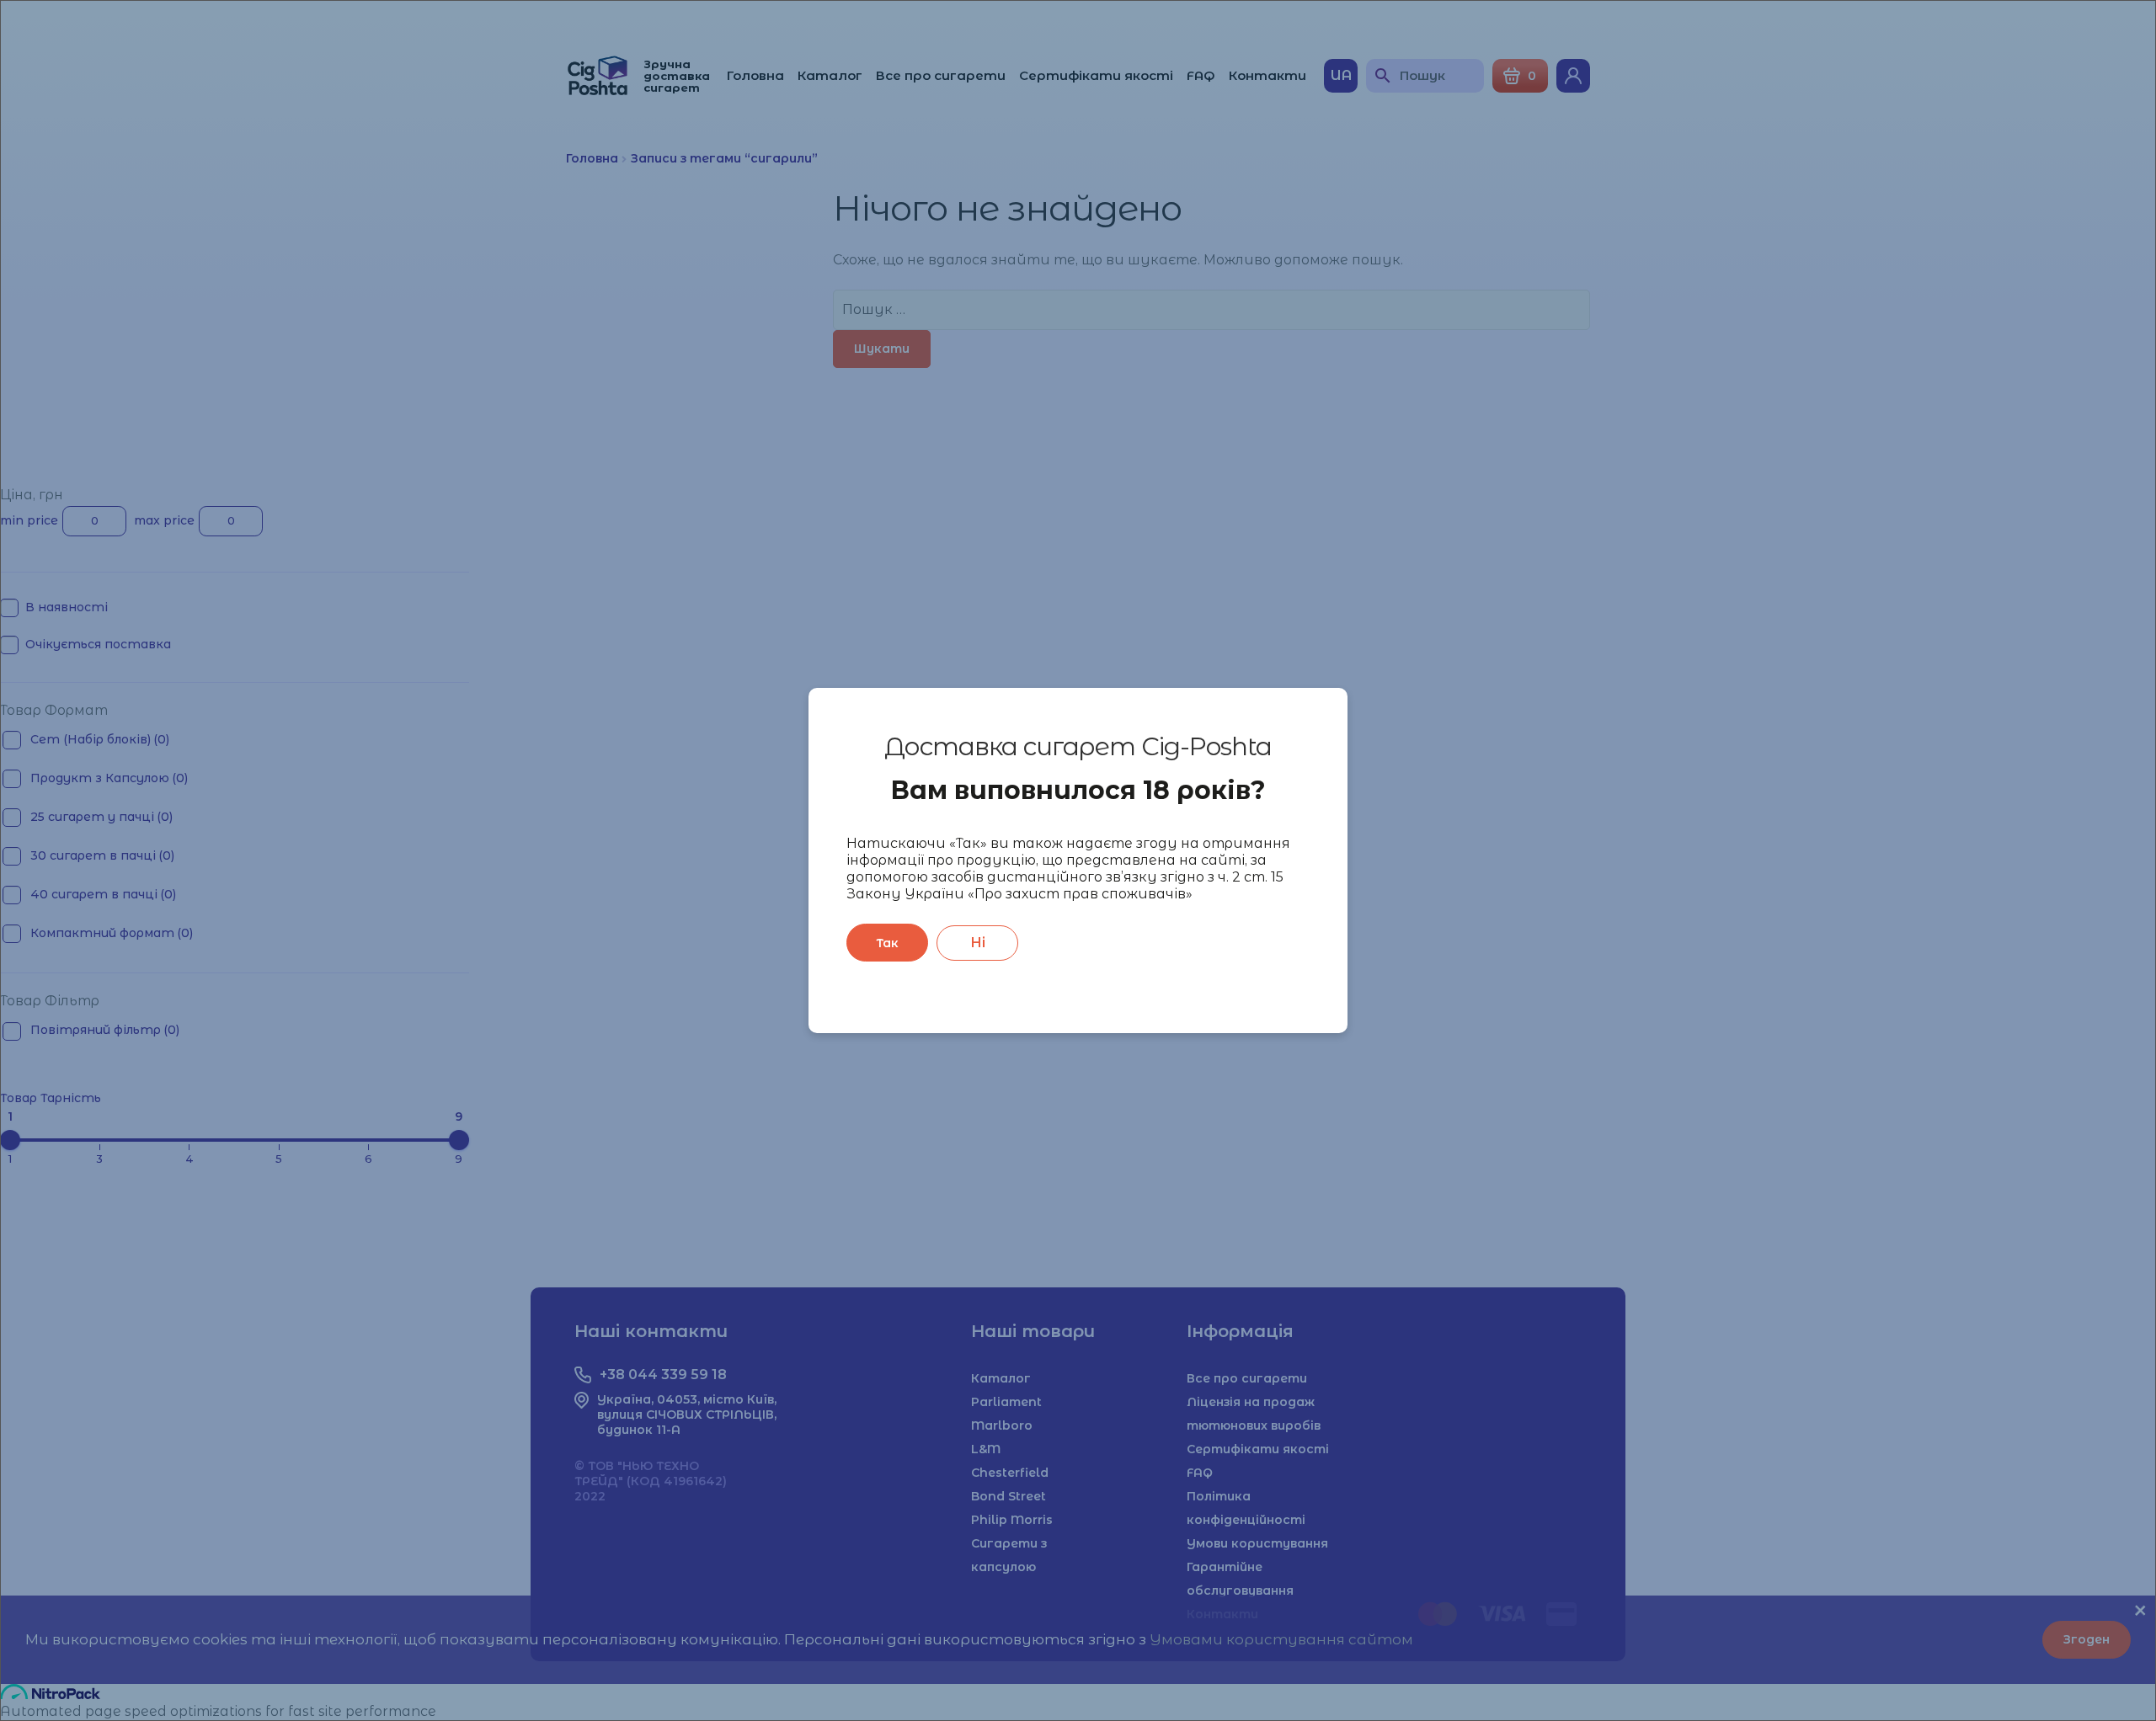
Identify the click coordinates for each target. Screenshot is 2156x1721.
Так (887, 943)
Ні (978, 943)
